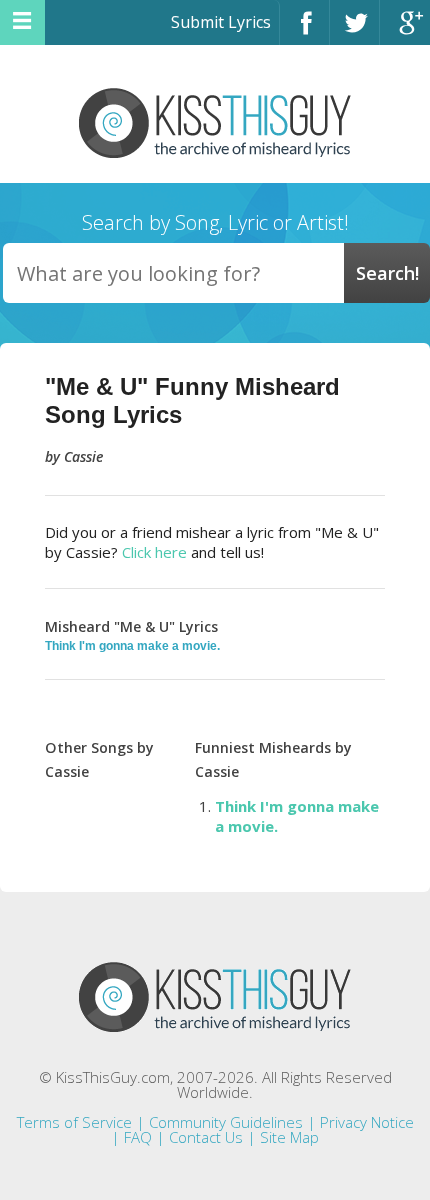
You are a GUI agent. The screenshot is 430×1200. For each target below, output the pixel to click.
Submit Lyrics (221, 22)
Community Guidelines (226, 1122)
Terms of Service (74, 1122)
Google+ (405, 31)
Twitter (354, 31)
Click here (154, 552)
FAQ (138, 1137)
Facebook (304, 31)
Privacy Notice (367, 1122)
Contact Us (206, 1137)
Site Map (289, 1137)
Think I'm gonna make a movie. (132, 646)
